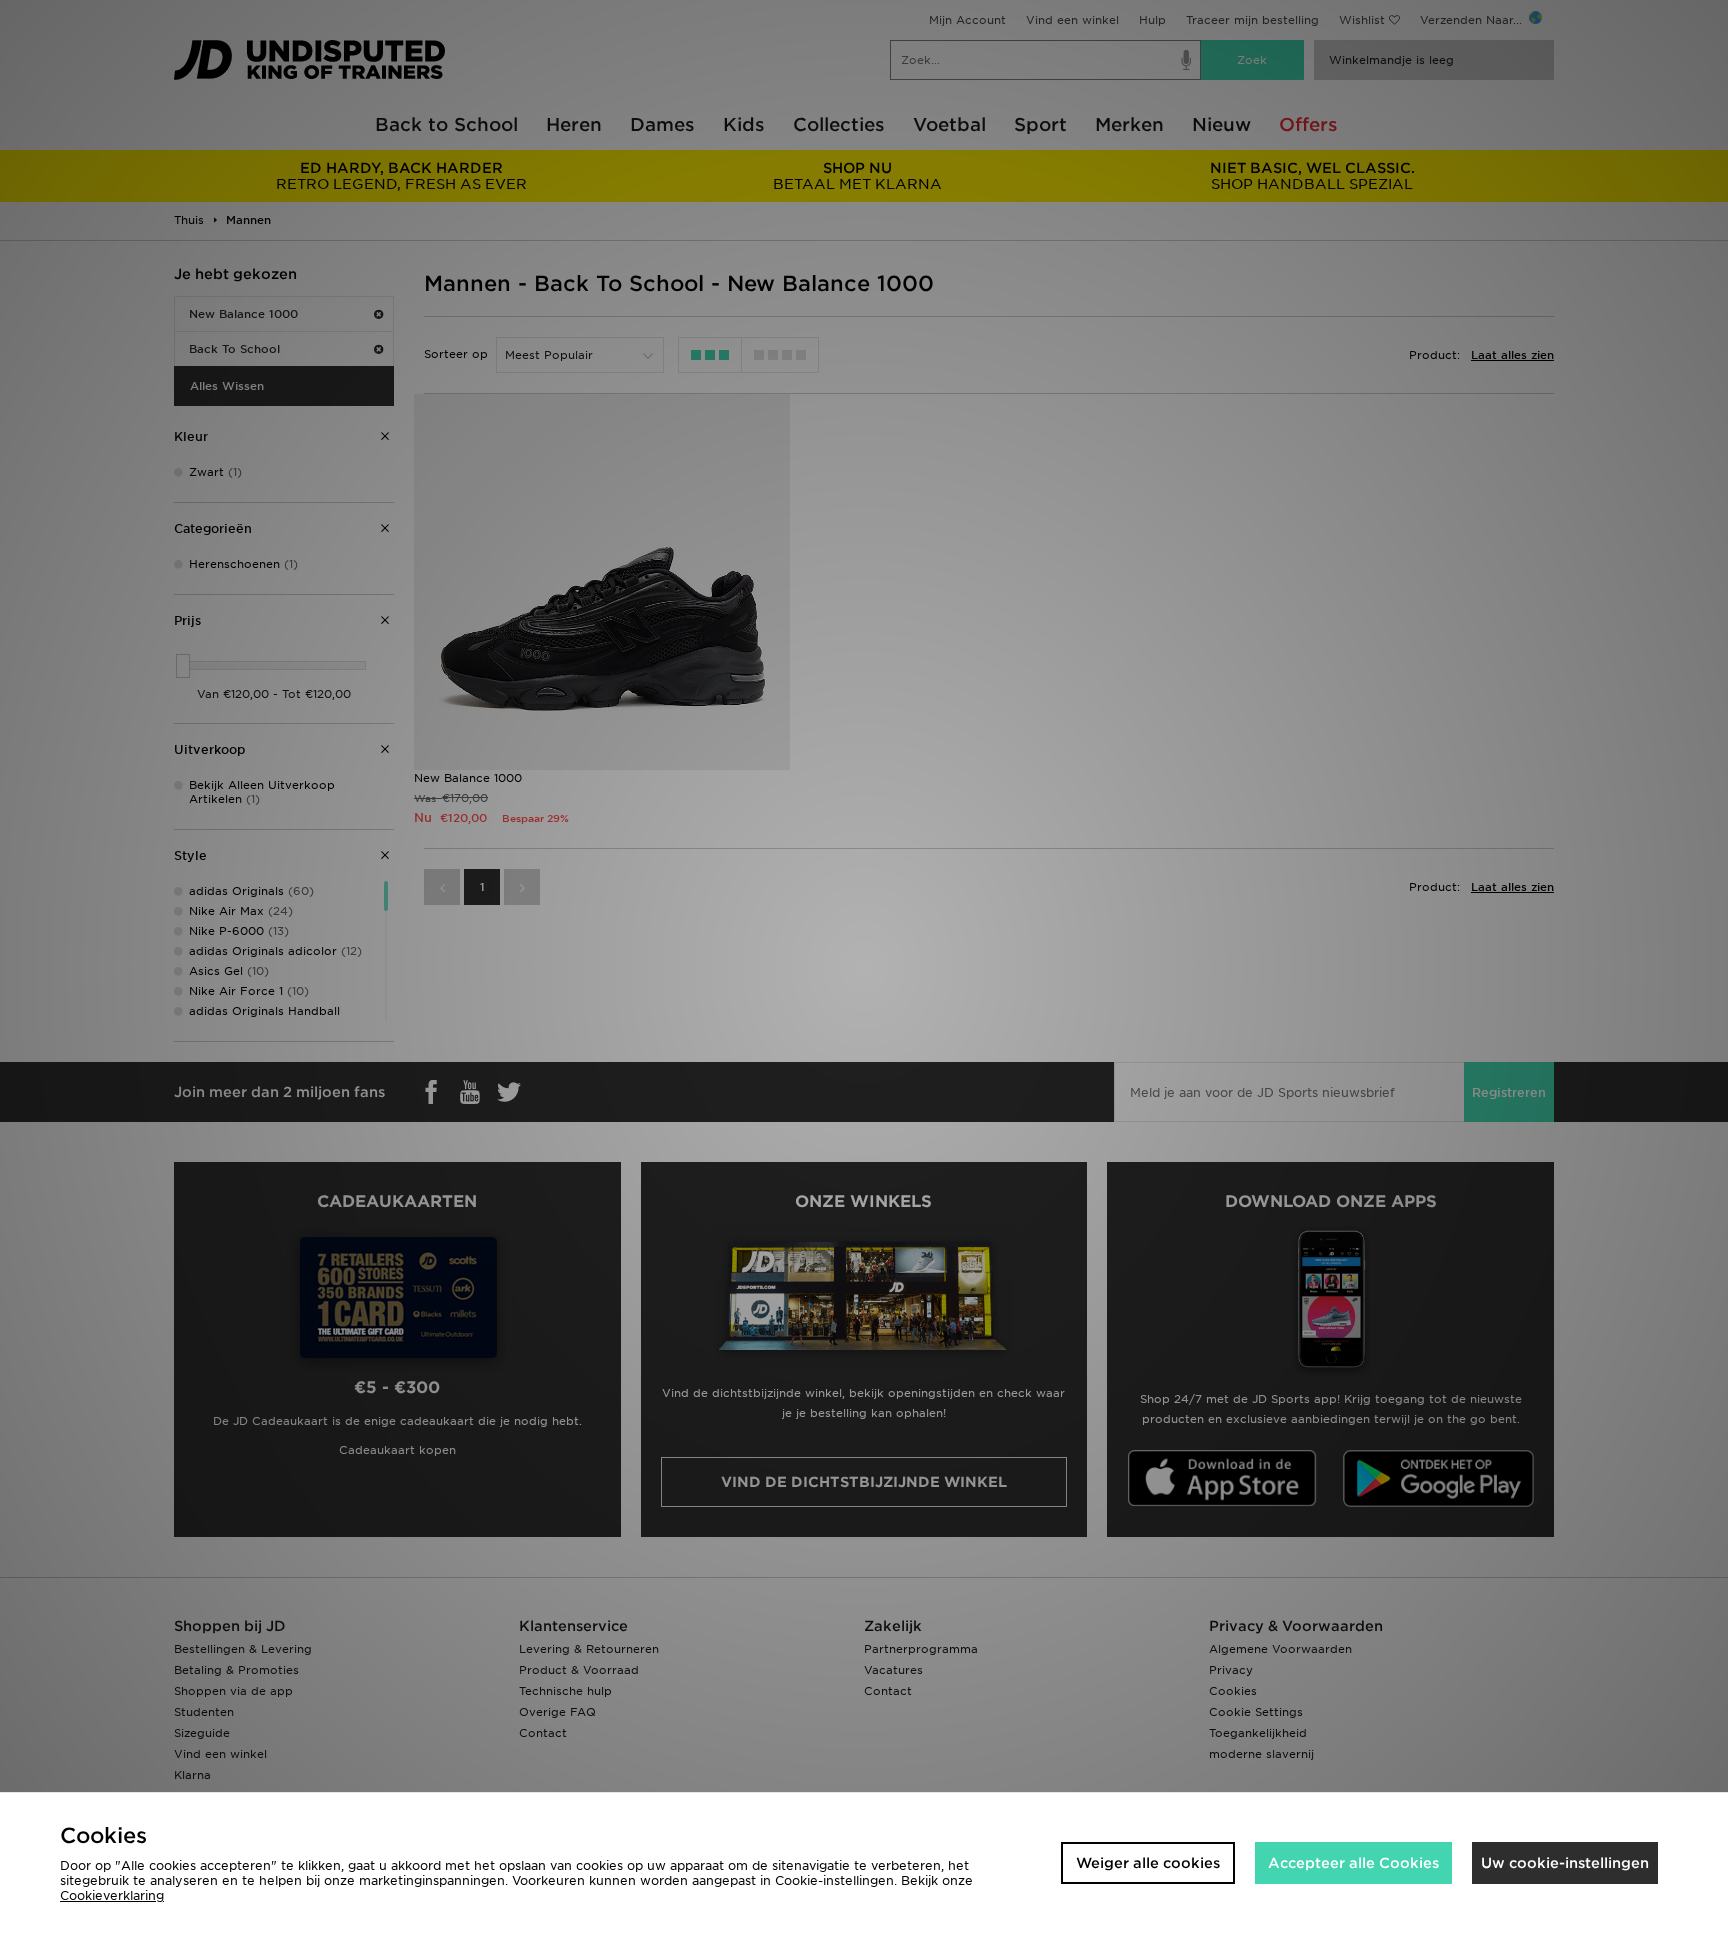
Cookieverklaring (112, 1895)
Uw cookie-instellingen (1565, 1863)
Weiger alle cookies (1148, 1863)
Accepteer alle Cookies (1353, 1863)
